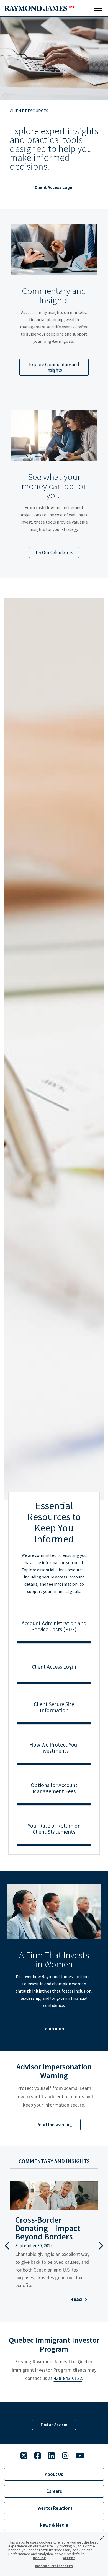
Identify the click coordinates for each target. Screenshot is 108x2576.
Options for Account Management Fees (54, 1788)
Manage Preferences (54, 2566)
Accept (69, 2558)
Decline (39, 2558)
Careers (54, 2491)
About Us (54, 2474)
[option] (54, 302)
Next (101, 2245)
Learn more (54, 2029)
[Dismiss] (102, 2538)
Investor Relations (54, 2508)
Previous (7, 2245)
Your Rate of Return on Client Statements (54, 1828)
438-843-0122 (68, 2378)
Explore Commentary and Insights (54, 367)
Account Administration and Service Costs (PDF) (54, 1626)
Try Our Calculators (54, 552)
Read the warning (54, 2125)
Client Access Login (54, 187)
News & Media (54, 2525)
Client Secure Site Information (54, 1707)
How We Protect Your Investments (54, 1748)
